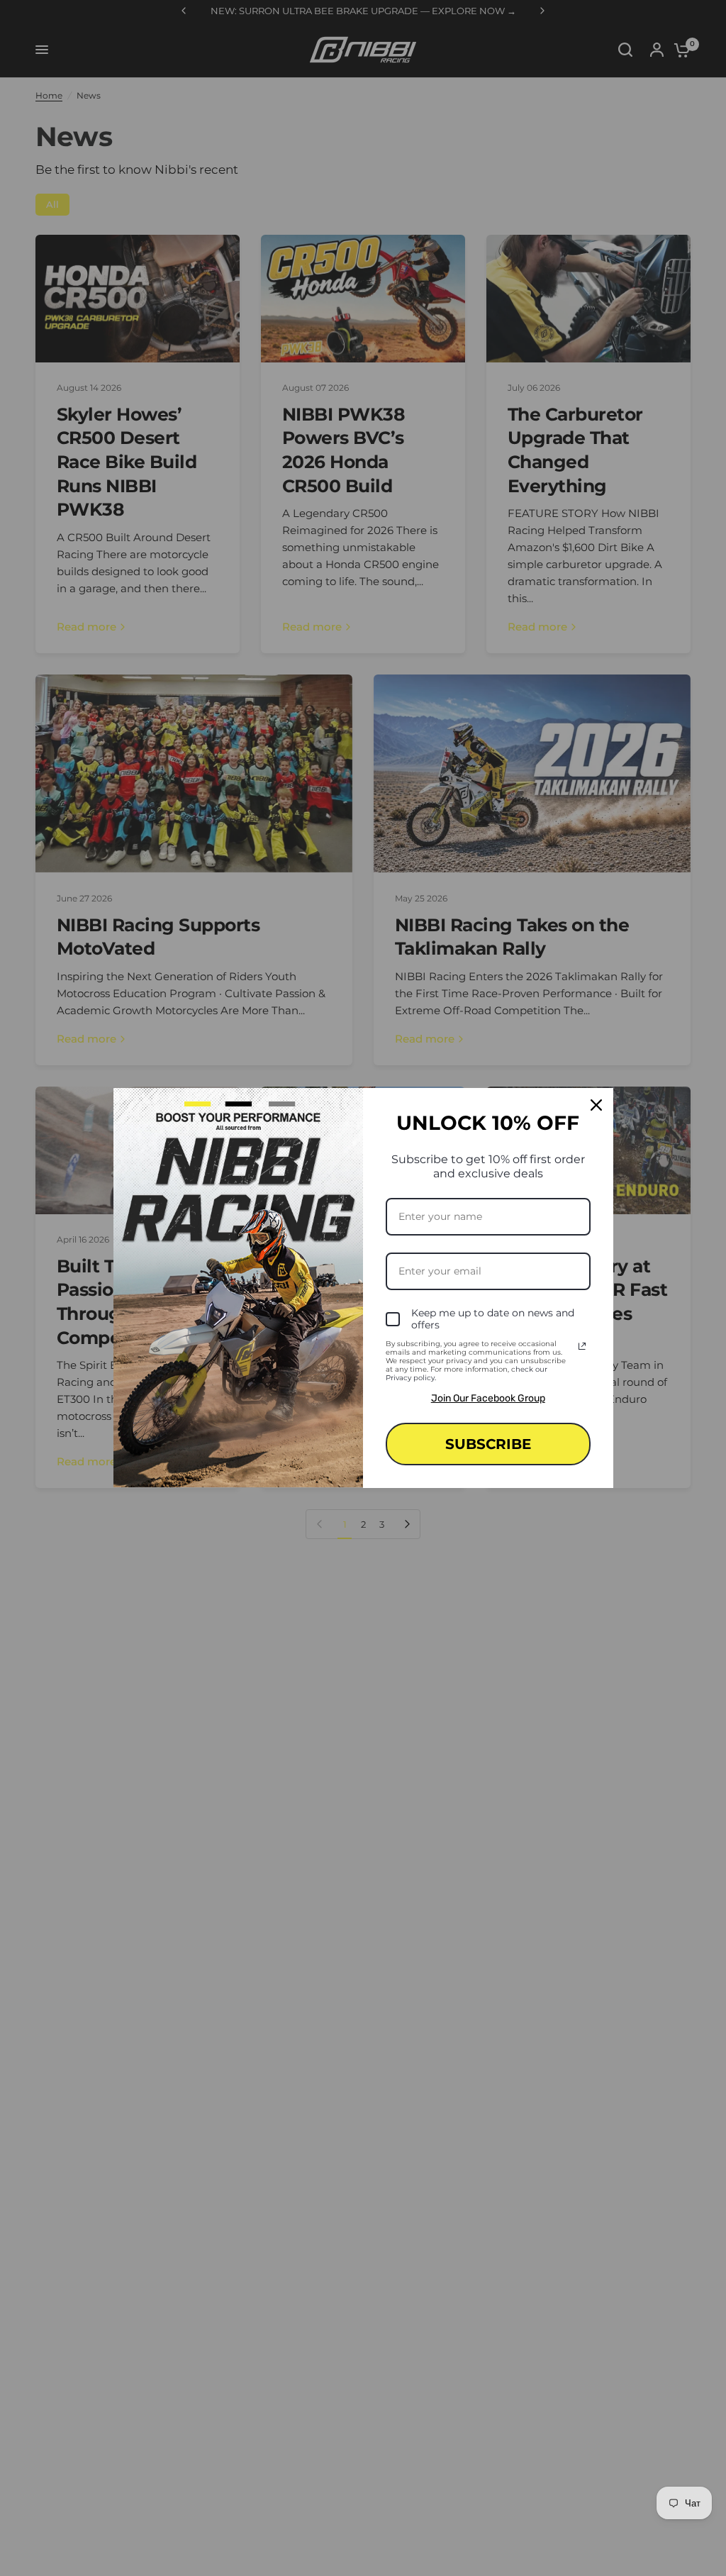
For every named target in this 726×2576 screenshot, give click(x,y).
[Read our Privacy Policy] (582, 1346)
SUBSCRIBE (488, 1444)
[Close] (596, 1105)
